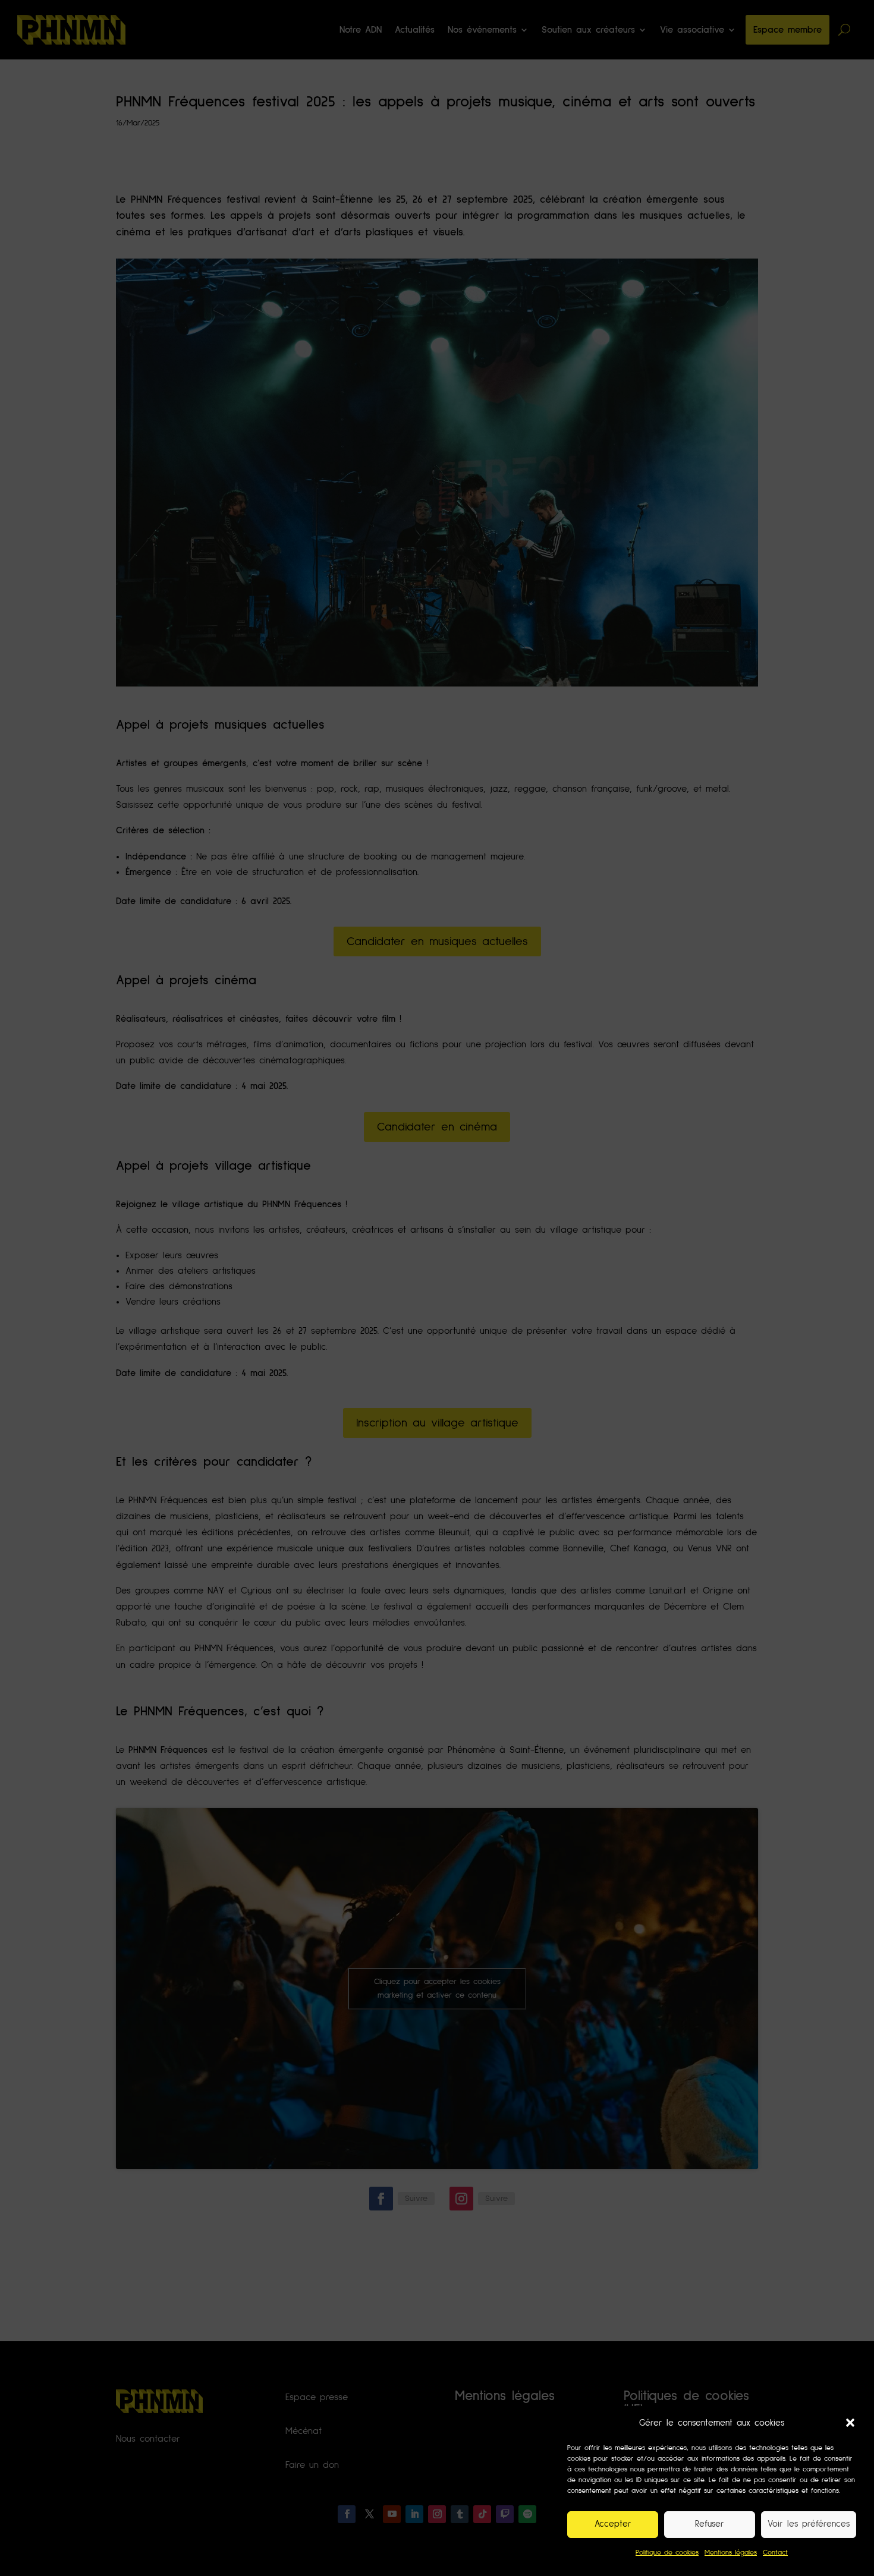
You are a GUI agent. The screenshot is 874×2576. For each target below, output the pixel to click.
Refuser (710, 2524)
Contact (775, 2553)
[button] (850, 2423)
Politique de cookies (667, 2553)
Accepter (613, 2524)
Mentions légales (731, 2553)
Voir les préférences (809, 2524)
